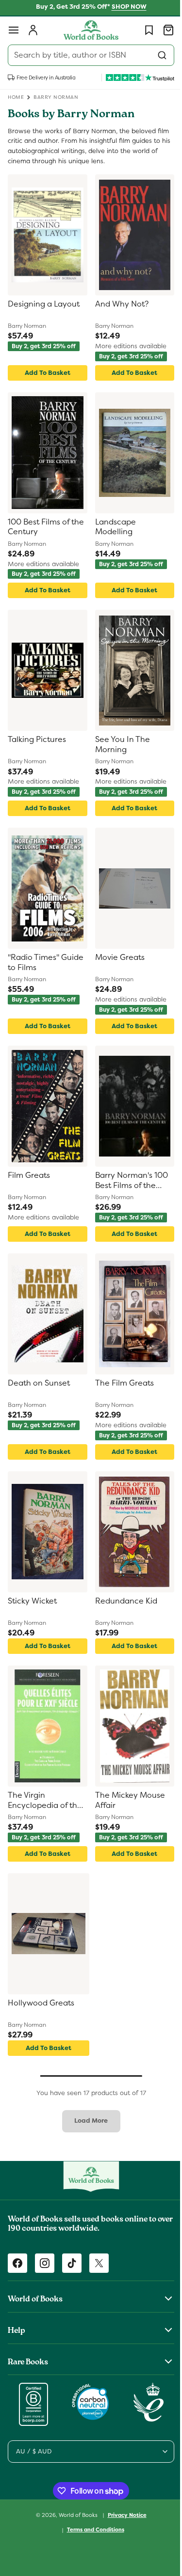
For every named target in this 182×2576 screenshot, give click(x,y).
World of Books (75, 2514)
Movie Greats (116, 957)
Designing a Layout (44, 304)
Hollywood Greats (41, 2003)
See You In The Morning (119, 745)
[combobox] (87, 55)
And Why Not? (118, 304)
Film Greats (29, 1175)
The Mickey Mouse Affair (126, 1800)
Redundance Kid (122, 1601)
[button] (14, 30)
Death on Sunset (39, 1383)
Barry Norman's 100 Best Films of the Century (128, 1181)
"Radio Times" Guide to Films (46, 963)
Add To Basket (46, 373)
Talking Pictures (37, 740)
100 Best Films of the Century (39, 527)
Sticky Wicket (32, 1601)
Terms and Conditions (92, 2530)
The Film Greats (121, 1383)
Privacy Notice (123, 2515)
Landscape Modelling (112, 527)
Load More (88, 2121)
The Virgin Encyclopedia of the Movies (45, 1801)
